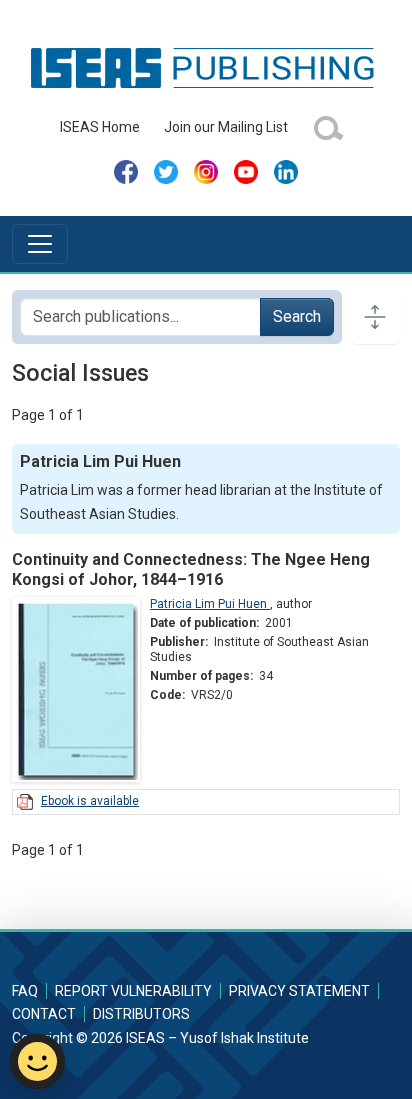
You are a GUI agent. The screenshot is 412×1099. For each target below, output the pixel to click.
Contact (44, 1014)
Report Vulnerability (133, 991)
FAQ (25, 991)
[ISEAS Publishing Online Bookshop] (206, 67)
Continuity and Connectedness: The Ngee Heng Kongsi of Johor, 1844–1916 (191, 569)
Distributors (141, 1014)
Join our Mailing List (226, 127)
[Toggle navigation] (40, 244)
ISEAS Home (100, 127)
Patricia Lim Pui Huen (210, 604)
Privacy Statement (299, 991)
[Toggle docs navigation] (375, 317)
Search (297, 316)
